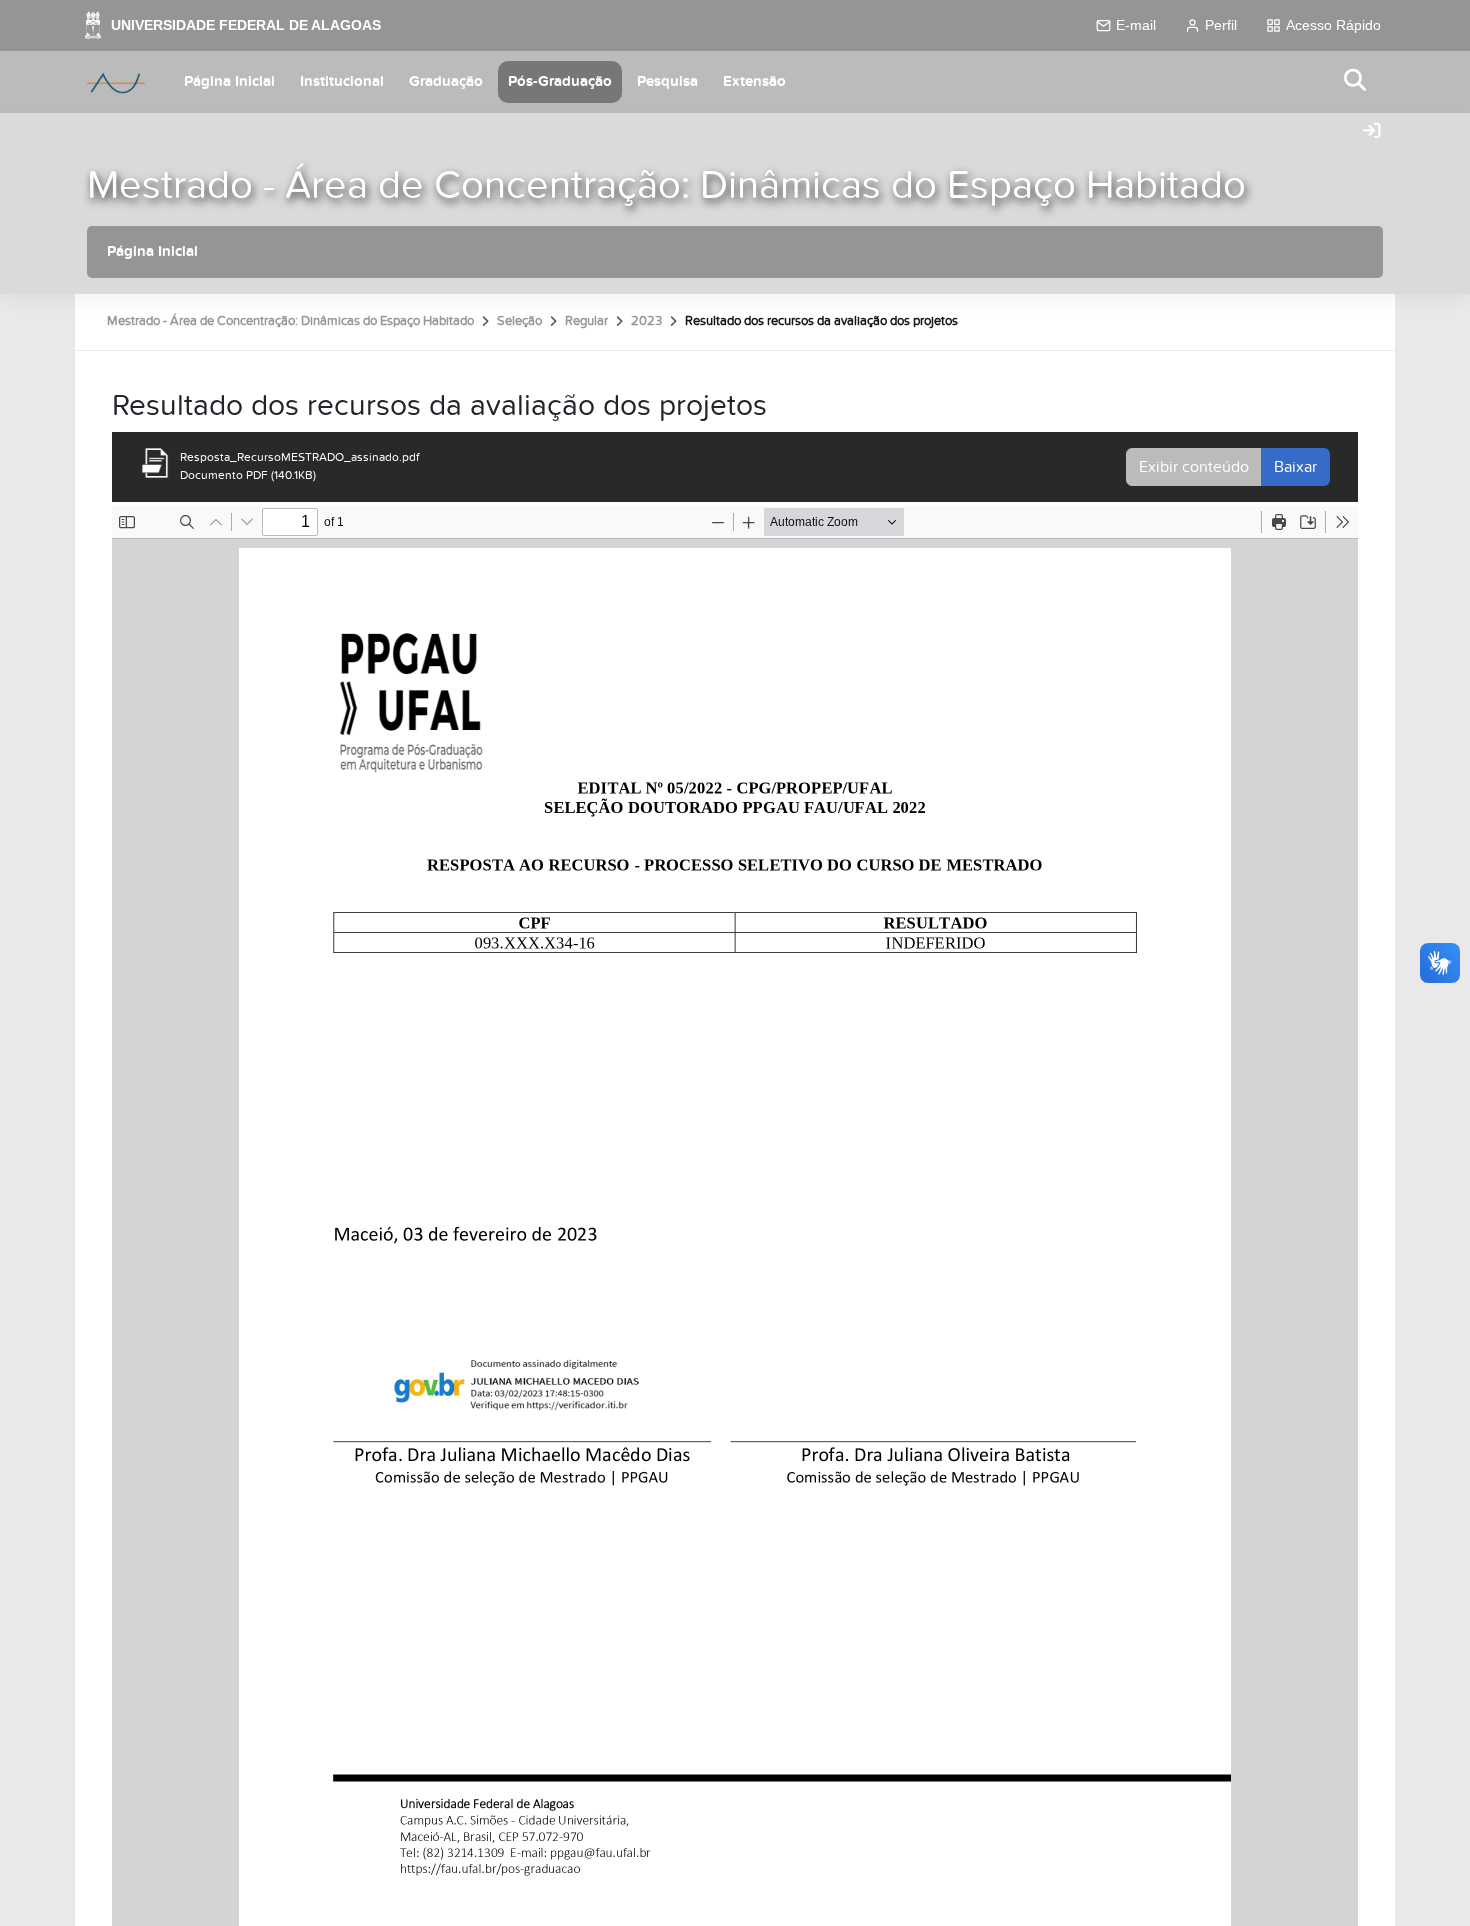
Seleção (519, 321)
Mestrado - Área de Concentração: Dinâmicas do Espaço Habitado (666, 185)
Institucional (342, 81)
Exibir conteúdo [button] (1194, 467)
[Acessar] (1372, 132)
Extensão (754, 81)
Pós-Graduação (560, 81)
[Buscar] (1356, 81)
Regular (586, 321)
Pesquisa (667, 81)
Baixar (1295, 467)
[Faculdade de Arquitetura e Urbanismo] (116, 82)
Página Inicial (229, 81)
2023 (646, 321)
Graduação (446, 81)
